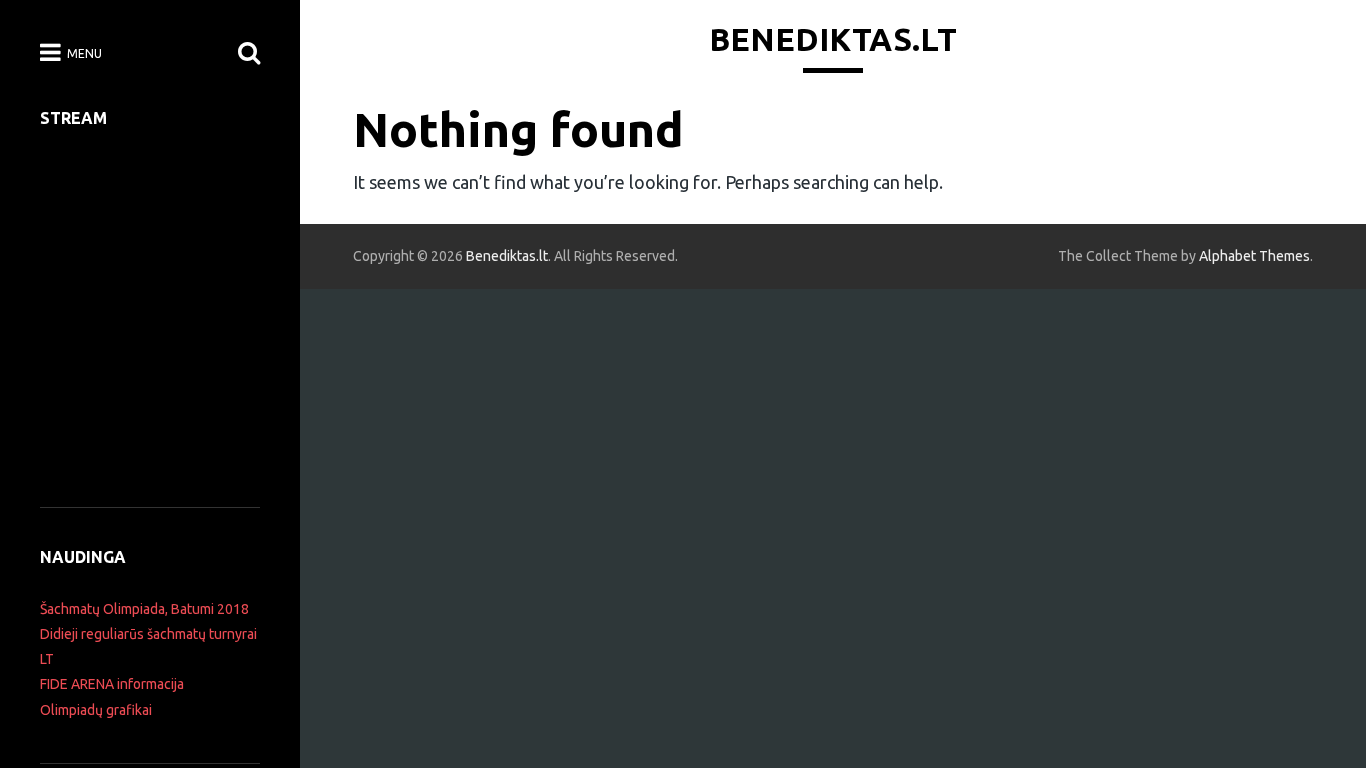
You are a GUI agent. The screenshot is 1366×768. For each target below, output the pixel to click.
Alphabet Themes (1254, 256)
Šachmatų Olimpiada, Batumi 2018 (144, 609)
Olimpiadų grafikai (96, 710)
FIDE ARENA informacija (112, 684)
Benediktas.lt (833, 39)
